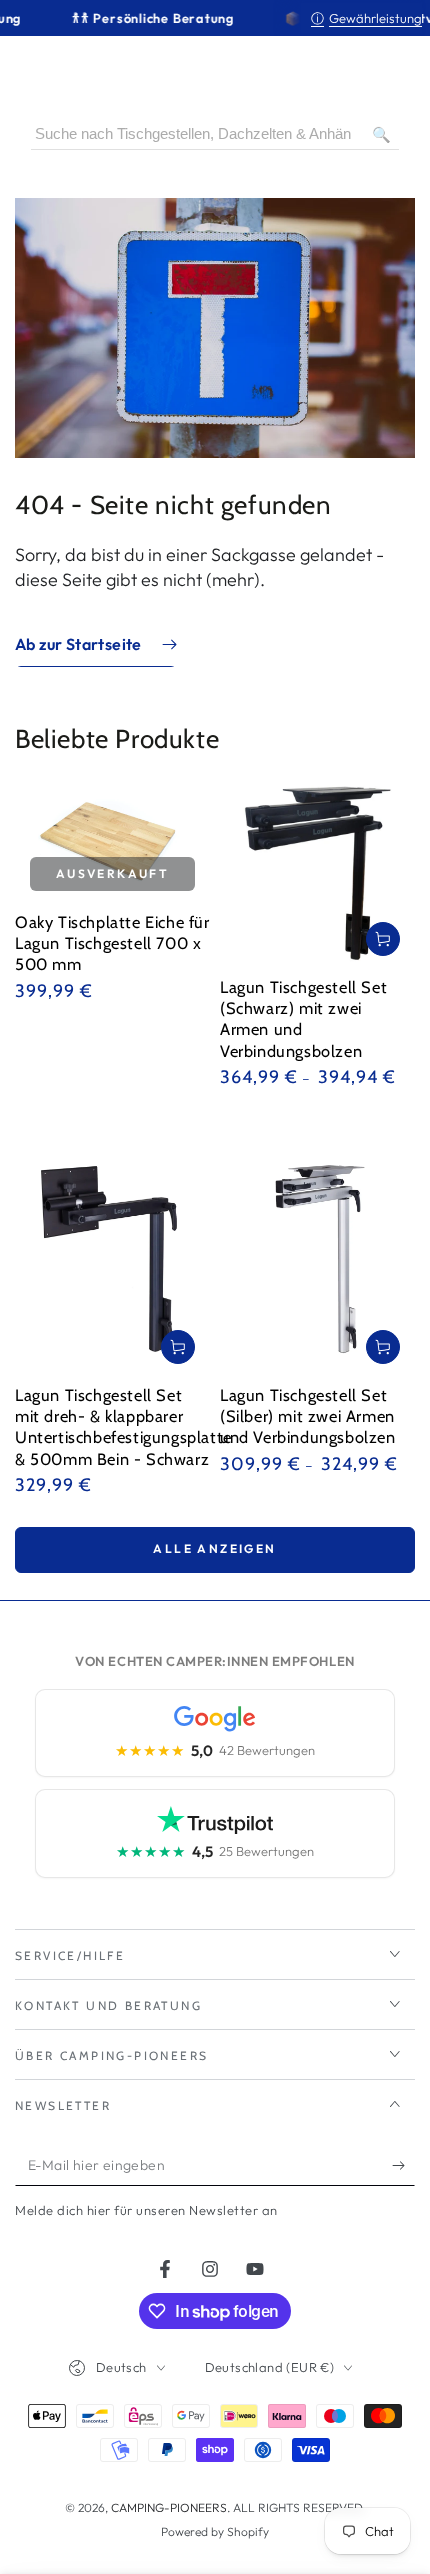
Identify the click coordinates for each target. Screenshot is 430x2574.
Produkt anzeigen (383, 939)
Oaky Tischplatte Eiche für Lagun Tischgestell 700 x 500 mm (112, 943)
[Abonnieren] (403, 2166)
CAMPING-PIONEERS (169, 2507)
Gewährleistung (366, 18)
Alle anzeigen (214, 1548)
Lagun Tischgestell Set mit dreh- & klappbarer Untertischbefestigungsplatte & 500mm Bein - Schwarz (123, 1427)
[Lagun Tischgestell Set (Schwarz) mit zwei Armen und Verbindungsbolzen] (317, 873)
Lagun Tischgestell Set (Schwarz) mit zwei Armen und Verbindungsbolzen (303, 1019)
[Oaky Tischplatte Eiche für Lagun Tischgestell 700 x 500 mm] (112, 841)
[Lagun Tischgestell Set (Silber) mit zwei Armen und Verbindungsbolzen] (317, 1249)
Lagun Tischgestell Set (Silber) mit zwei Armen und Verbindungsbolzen (308, 1416)
